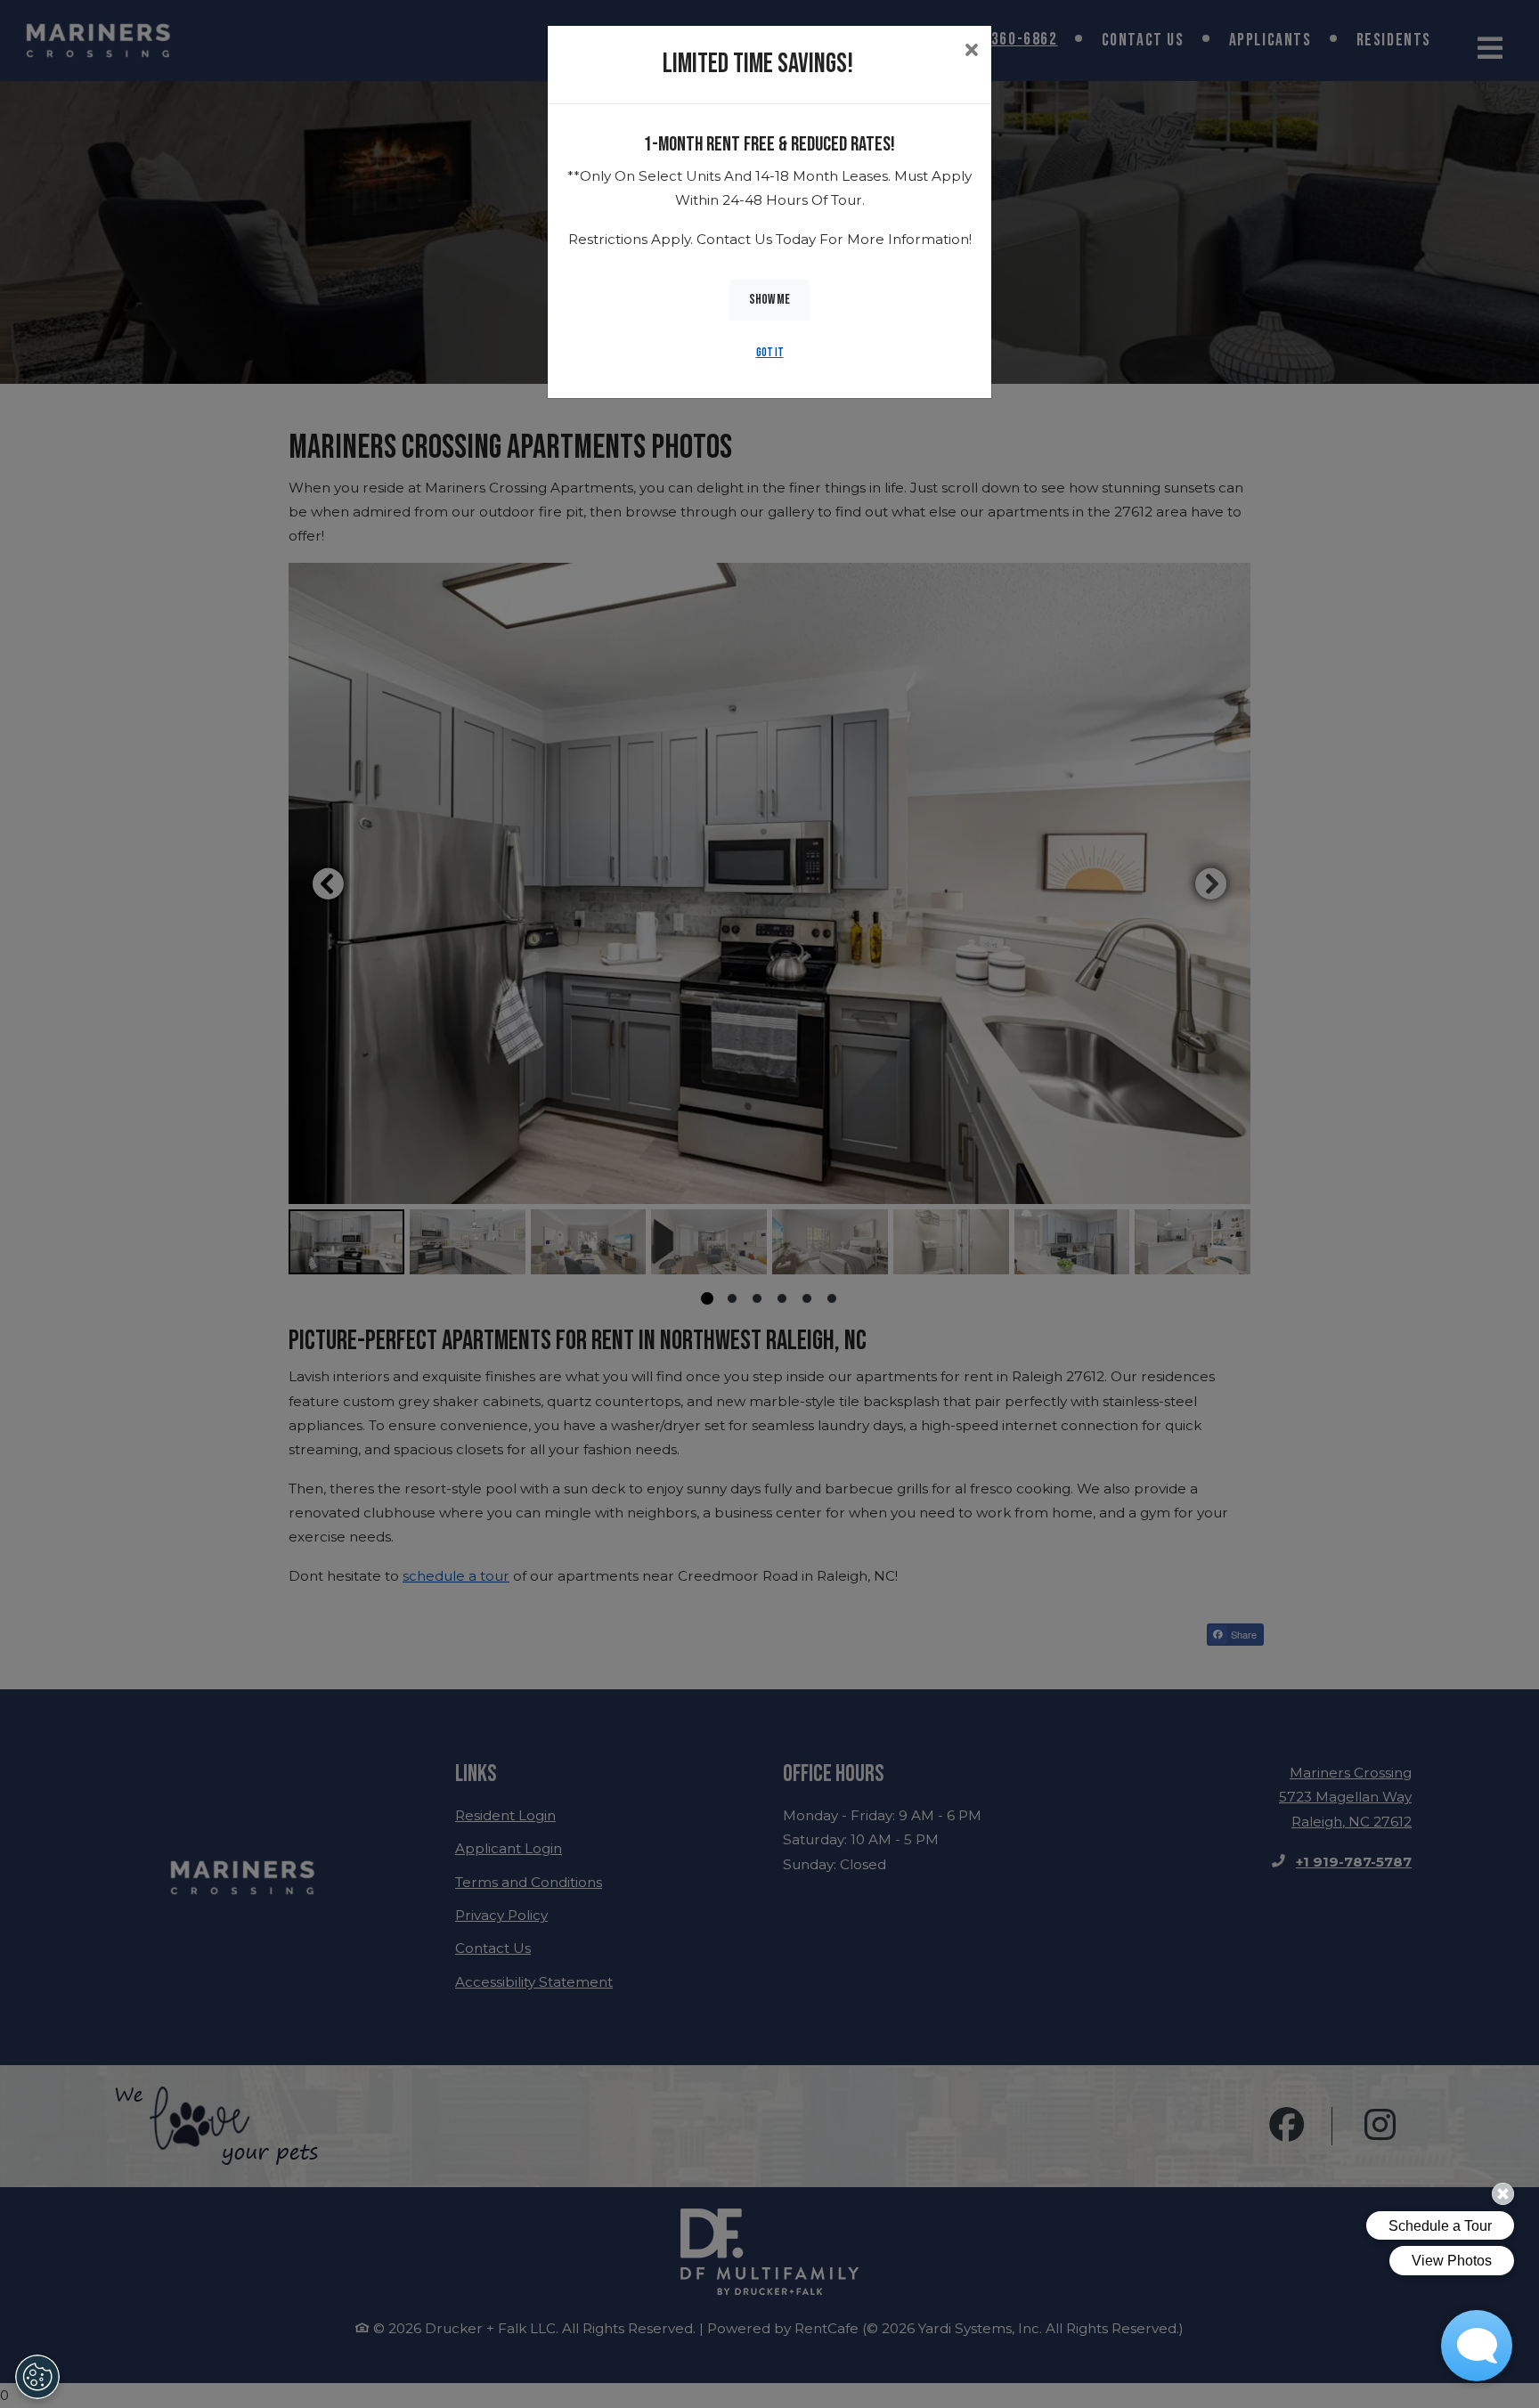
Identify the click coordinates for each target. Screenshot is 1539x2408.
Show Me (769, 300)
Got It (770, 353)
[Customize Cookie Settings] (37, 2377)
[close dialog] (971, 52)
